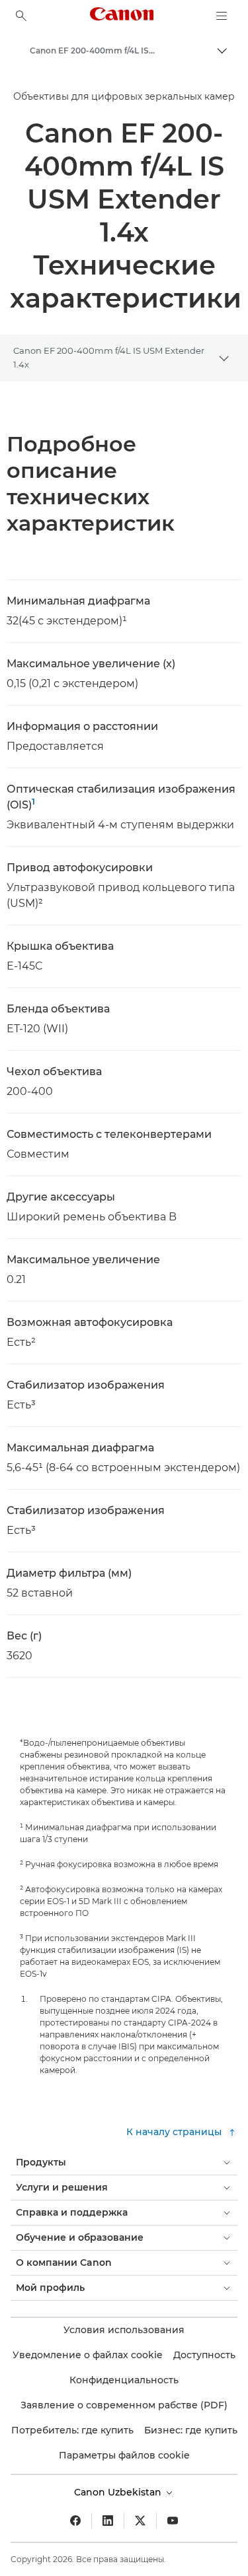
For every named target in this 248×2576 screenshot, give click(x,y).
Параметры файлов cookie (124, 2455)
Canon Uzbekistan (119, 2492)
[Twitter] (140, 2521)
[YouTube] (173, 2521)
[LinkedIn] (108, 2521)
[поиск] (21, 16)
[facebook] (75, 2521)
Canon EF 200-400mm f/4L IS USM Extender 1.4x (109, 357)
